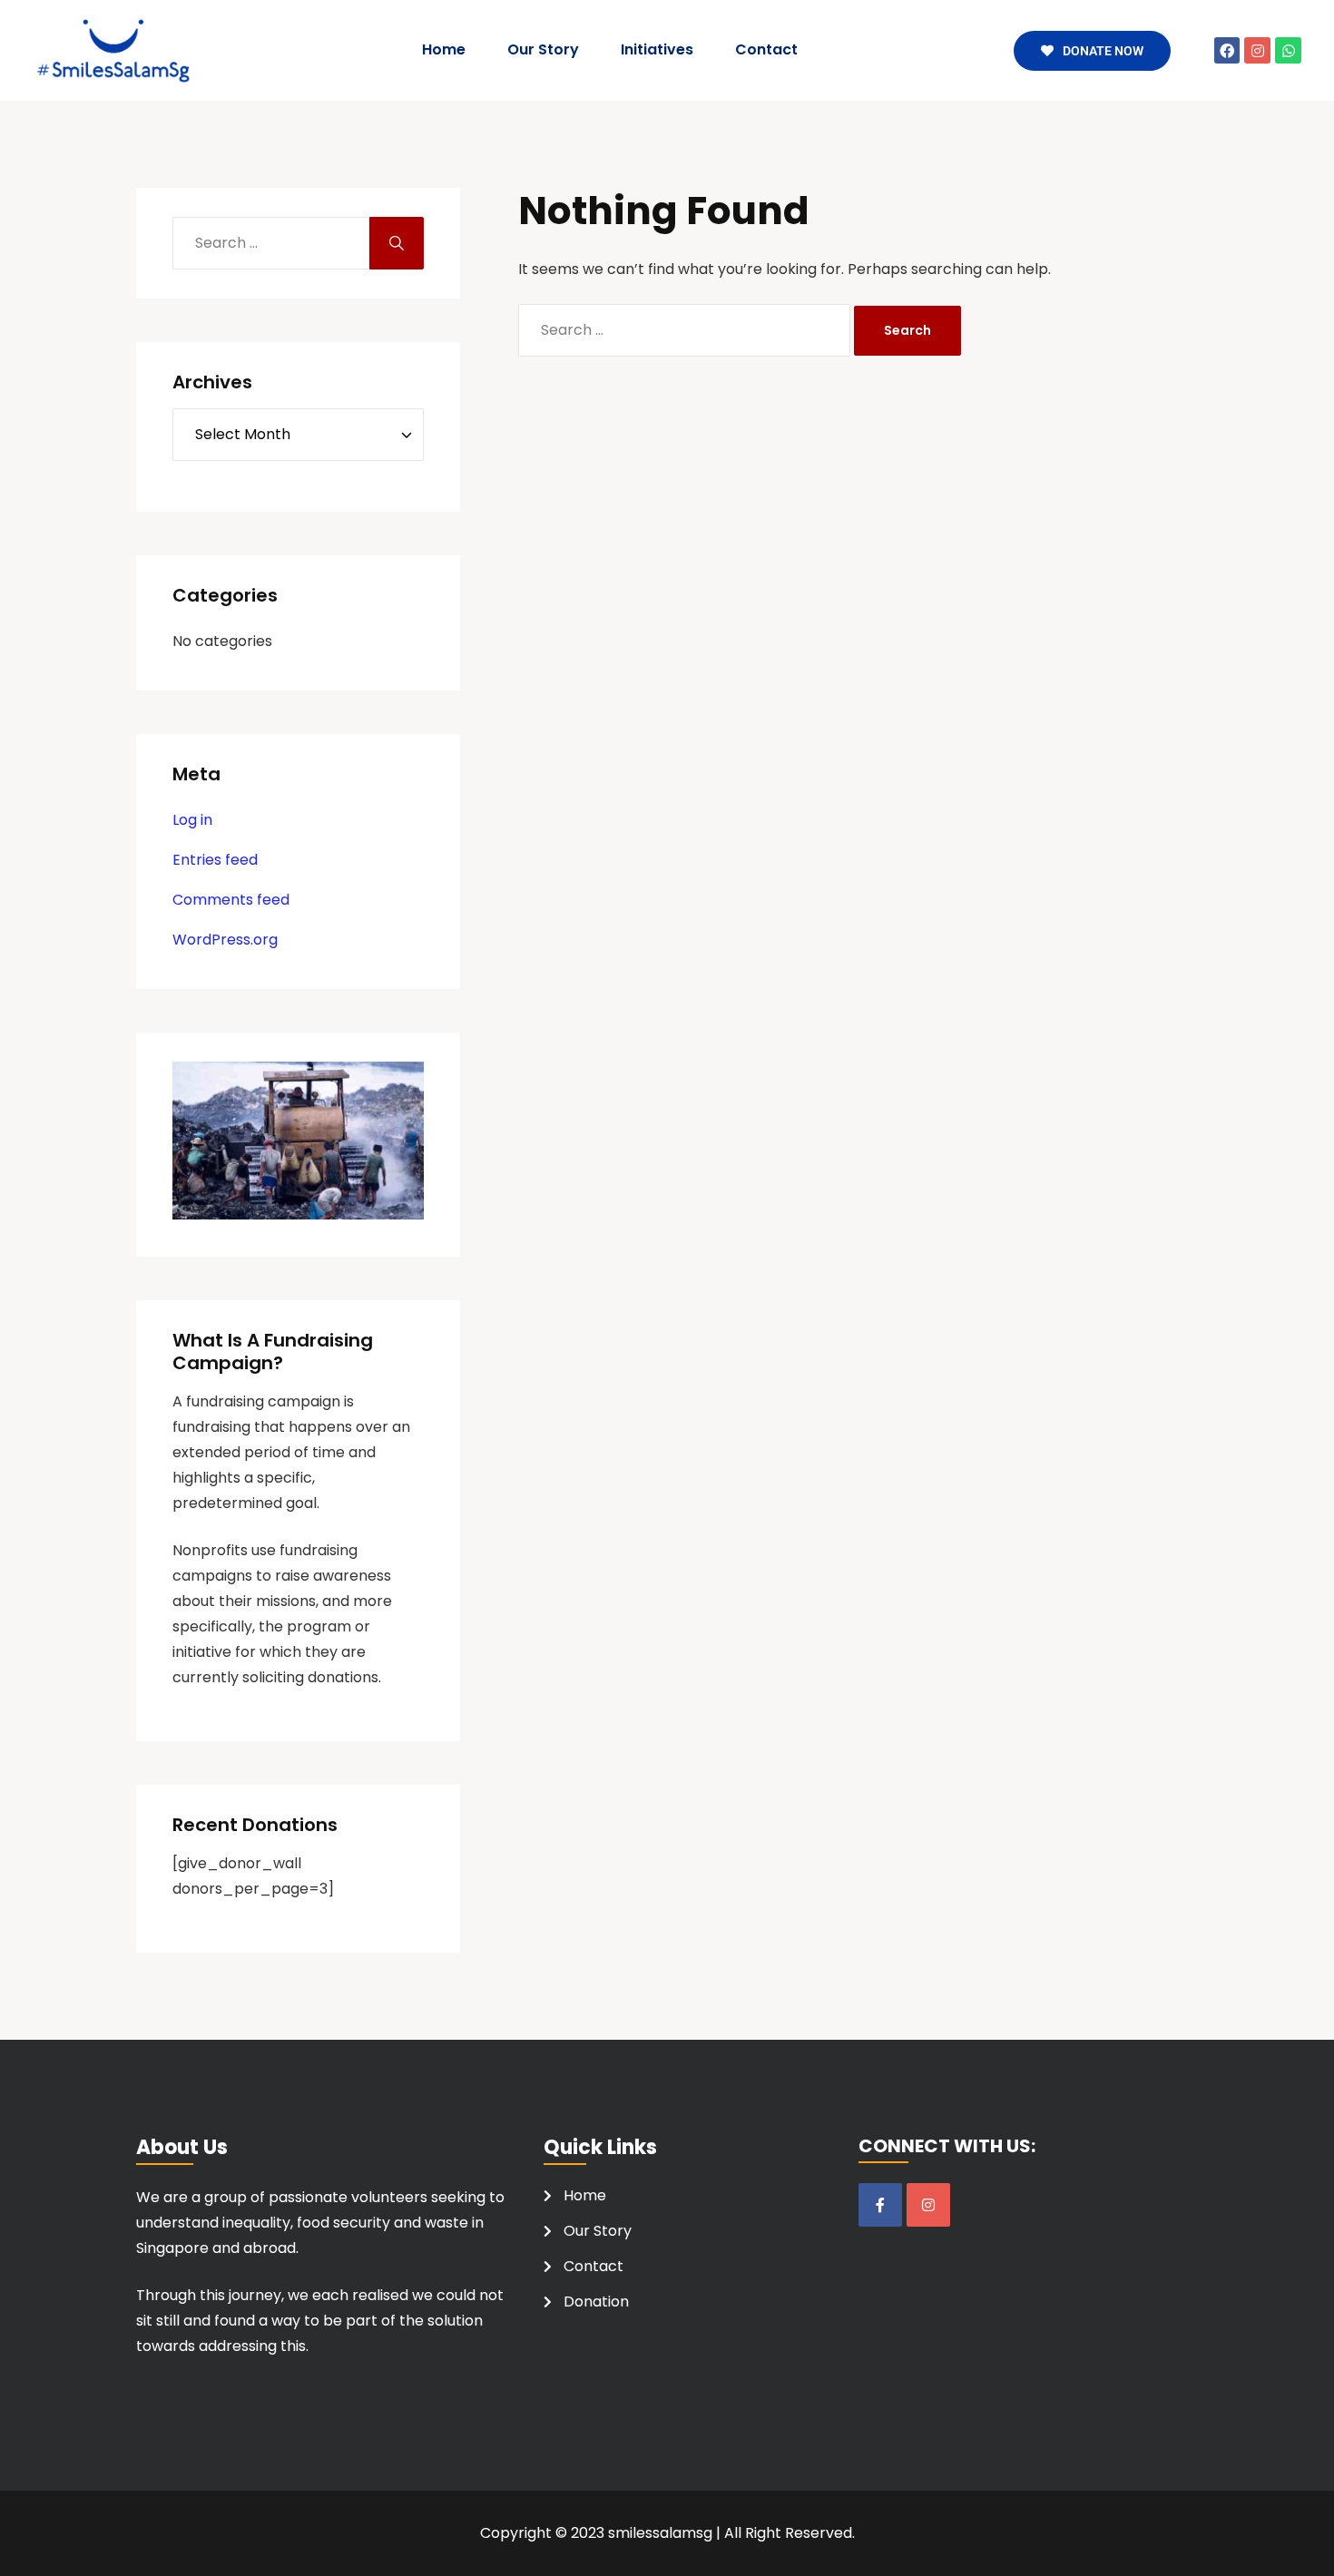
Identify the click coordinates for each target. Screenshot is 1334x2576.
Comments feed (231, 900)
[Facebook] (1227, 50)
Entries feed (215, 860)
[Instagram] (1257, 50)
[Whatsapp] (1288, 50)
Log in (192, 820)
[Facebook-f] (880, 2205)
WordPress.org (225, 940)
